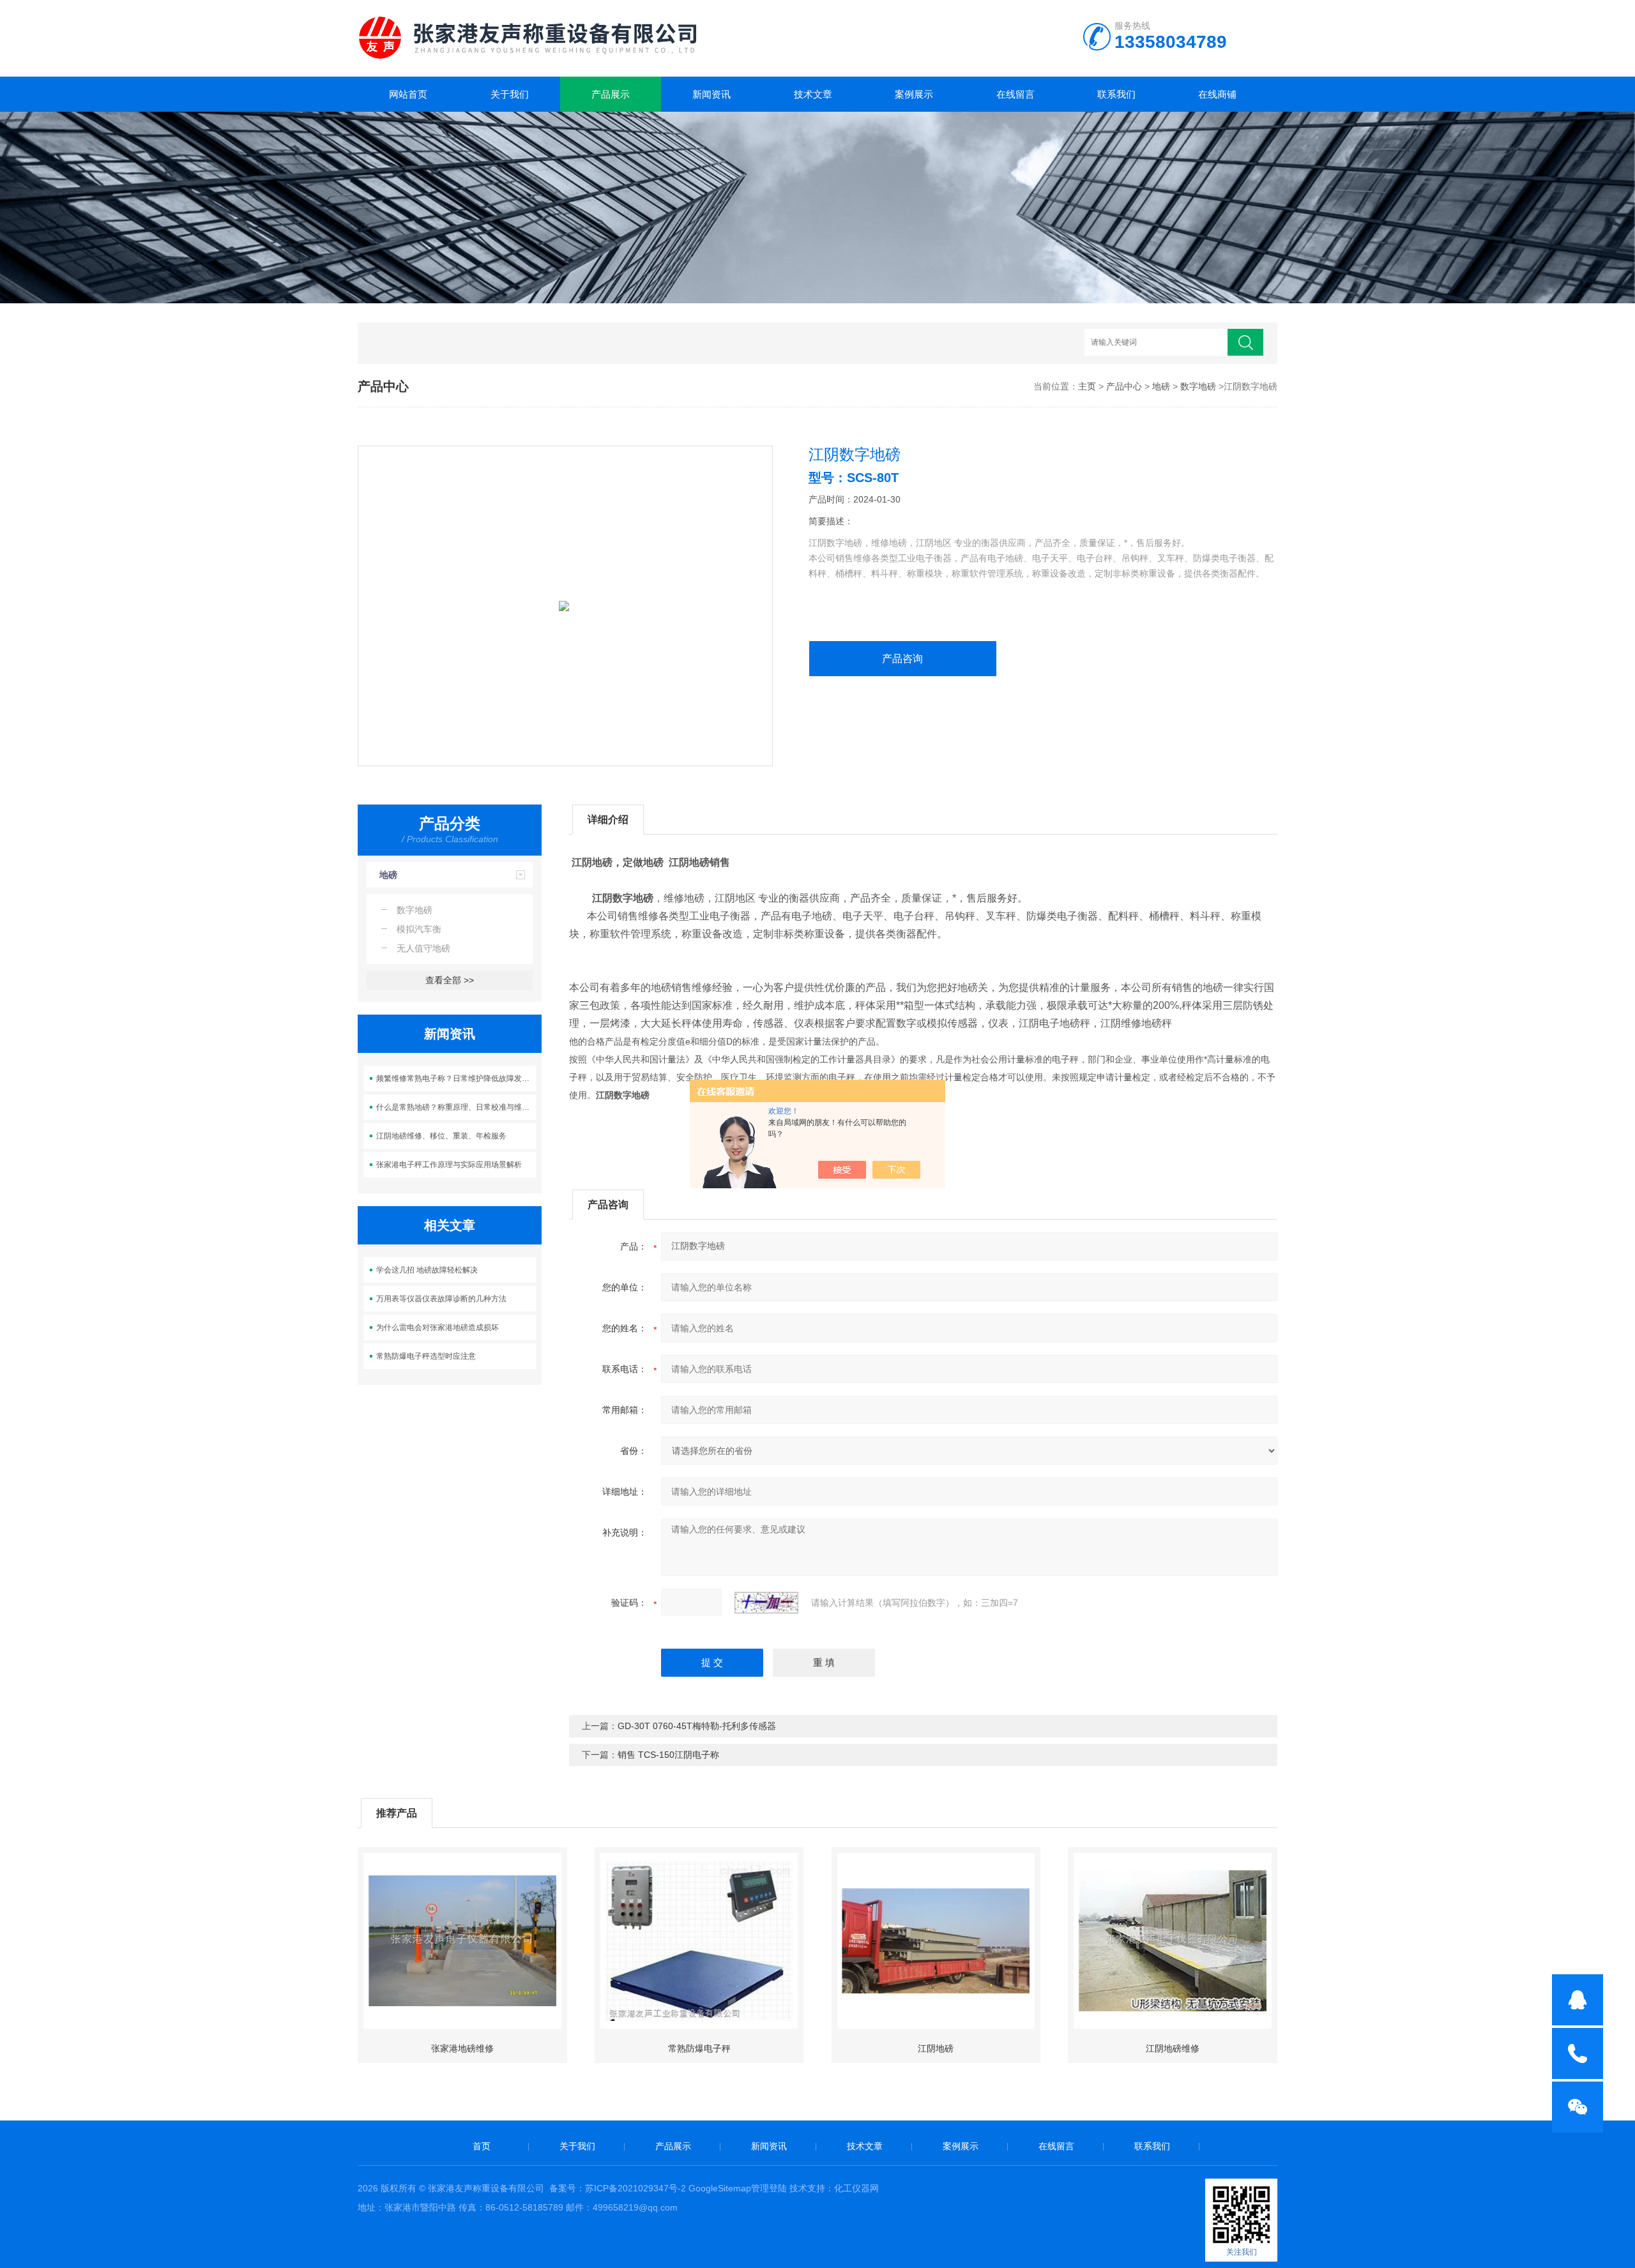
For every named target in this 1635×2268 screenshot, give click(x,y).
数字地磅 (1198, 386)
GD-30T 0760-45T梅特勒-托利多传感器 (697, 1726)
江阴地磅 (936, 2048)
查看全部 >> (450, 980)
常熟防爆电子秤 (699, 2048)
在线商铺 (1217, 94)
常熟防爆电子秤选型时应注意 (426, 1356)
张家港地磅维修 (462, 2048)
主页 (1087, 386)
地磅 (1161, 386)
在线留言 (1015, 94)
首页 (482, 2146)
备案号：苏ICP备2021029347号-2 (618, 2188)
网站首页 (408, 94)
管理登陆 (769, 2188)
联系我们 (1116, 94)
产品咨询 (902, 659)
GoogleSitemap (720, 2188)
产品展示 (611, 94)
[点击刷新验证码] (766, 1603)
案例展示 (914, 94)
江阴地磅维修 (1173, 2048)
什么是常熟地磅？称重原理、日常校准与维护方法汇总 (456, 1107)
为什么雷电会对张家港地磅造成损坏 (437, 1327)
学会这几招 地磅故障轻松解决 (427, 1270)
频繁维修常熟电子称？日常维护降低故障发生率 (456, 1078)
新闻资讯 (711, 94)
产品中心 (1124, 386)
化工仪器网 (856, 2188)
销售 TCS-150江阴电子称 (668, 1755)
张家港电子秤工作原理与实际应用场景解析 (449, 1165)
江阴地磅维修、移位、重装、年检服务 (441, 1136)
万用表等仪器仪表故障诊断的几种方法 (441, 1299)
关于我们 (510, 94)
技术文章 (813, 94)
